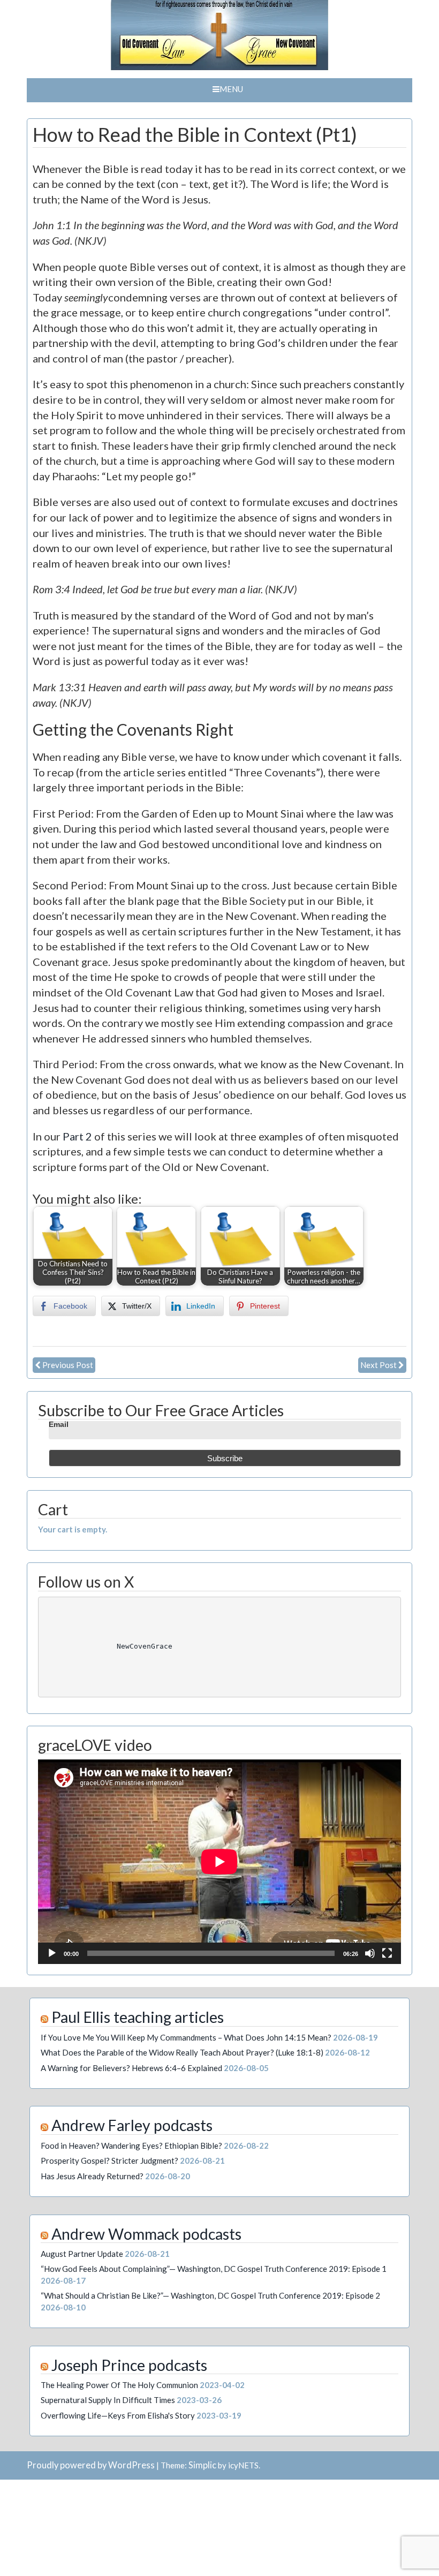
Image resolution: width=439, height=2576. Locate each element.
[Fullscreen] (387, 1953)
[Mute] (370, 1953)
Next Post (379, 1365)
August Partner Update (82, 2254)
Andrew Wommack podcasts (146, 2234)
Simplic (202, 2465)
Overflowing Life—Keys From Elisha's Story (118, 2415)
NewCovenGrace (134, 1646)
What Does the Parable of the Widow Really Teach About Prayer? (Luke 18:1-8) (182, 2052)
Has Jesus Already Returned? (92, 2176)
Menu (231, 89)
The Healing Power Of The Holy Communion (119, 2385)
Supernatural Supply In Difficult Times (108, 2400)
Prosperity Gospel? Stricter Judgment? (109, 2160)
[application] (219, 1861)
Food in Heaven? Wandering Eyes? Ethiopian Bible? (131, 2146)
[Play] (52, 1953)
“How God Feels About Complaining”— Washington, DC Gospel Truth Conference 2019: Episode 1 (214, 2269)
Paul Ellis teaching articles (138, 2017)
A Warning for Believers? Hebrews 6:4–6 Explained (131, 2068)
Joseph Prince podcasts (129, 2365)
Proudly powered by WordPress (91, 2465)
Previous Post (68, 1365)
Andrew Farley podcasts (132, 2125)
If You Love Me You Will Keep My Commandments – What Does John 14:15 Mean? (186, 2037)
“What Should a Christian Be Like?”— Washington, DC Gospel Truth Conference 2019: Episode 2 (210, 2295)
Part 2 (77, 1136)
